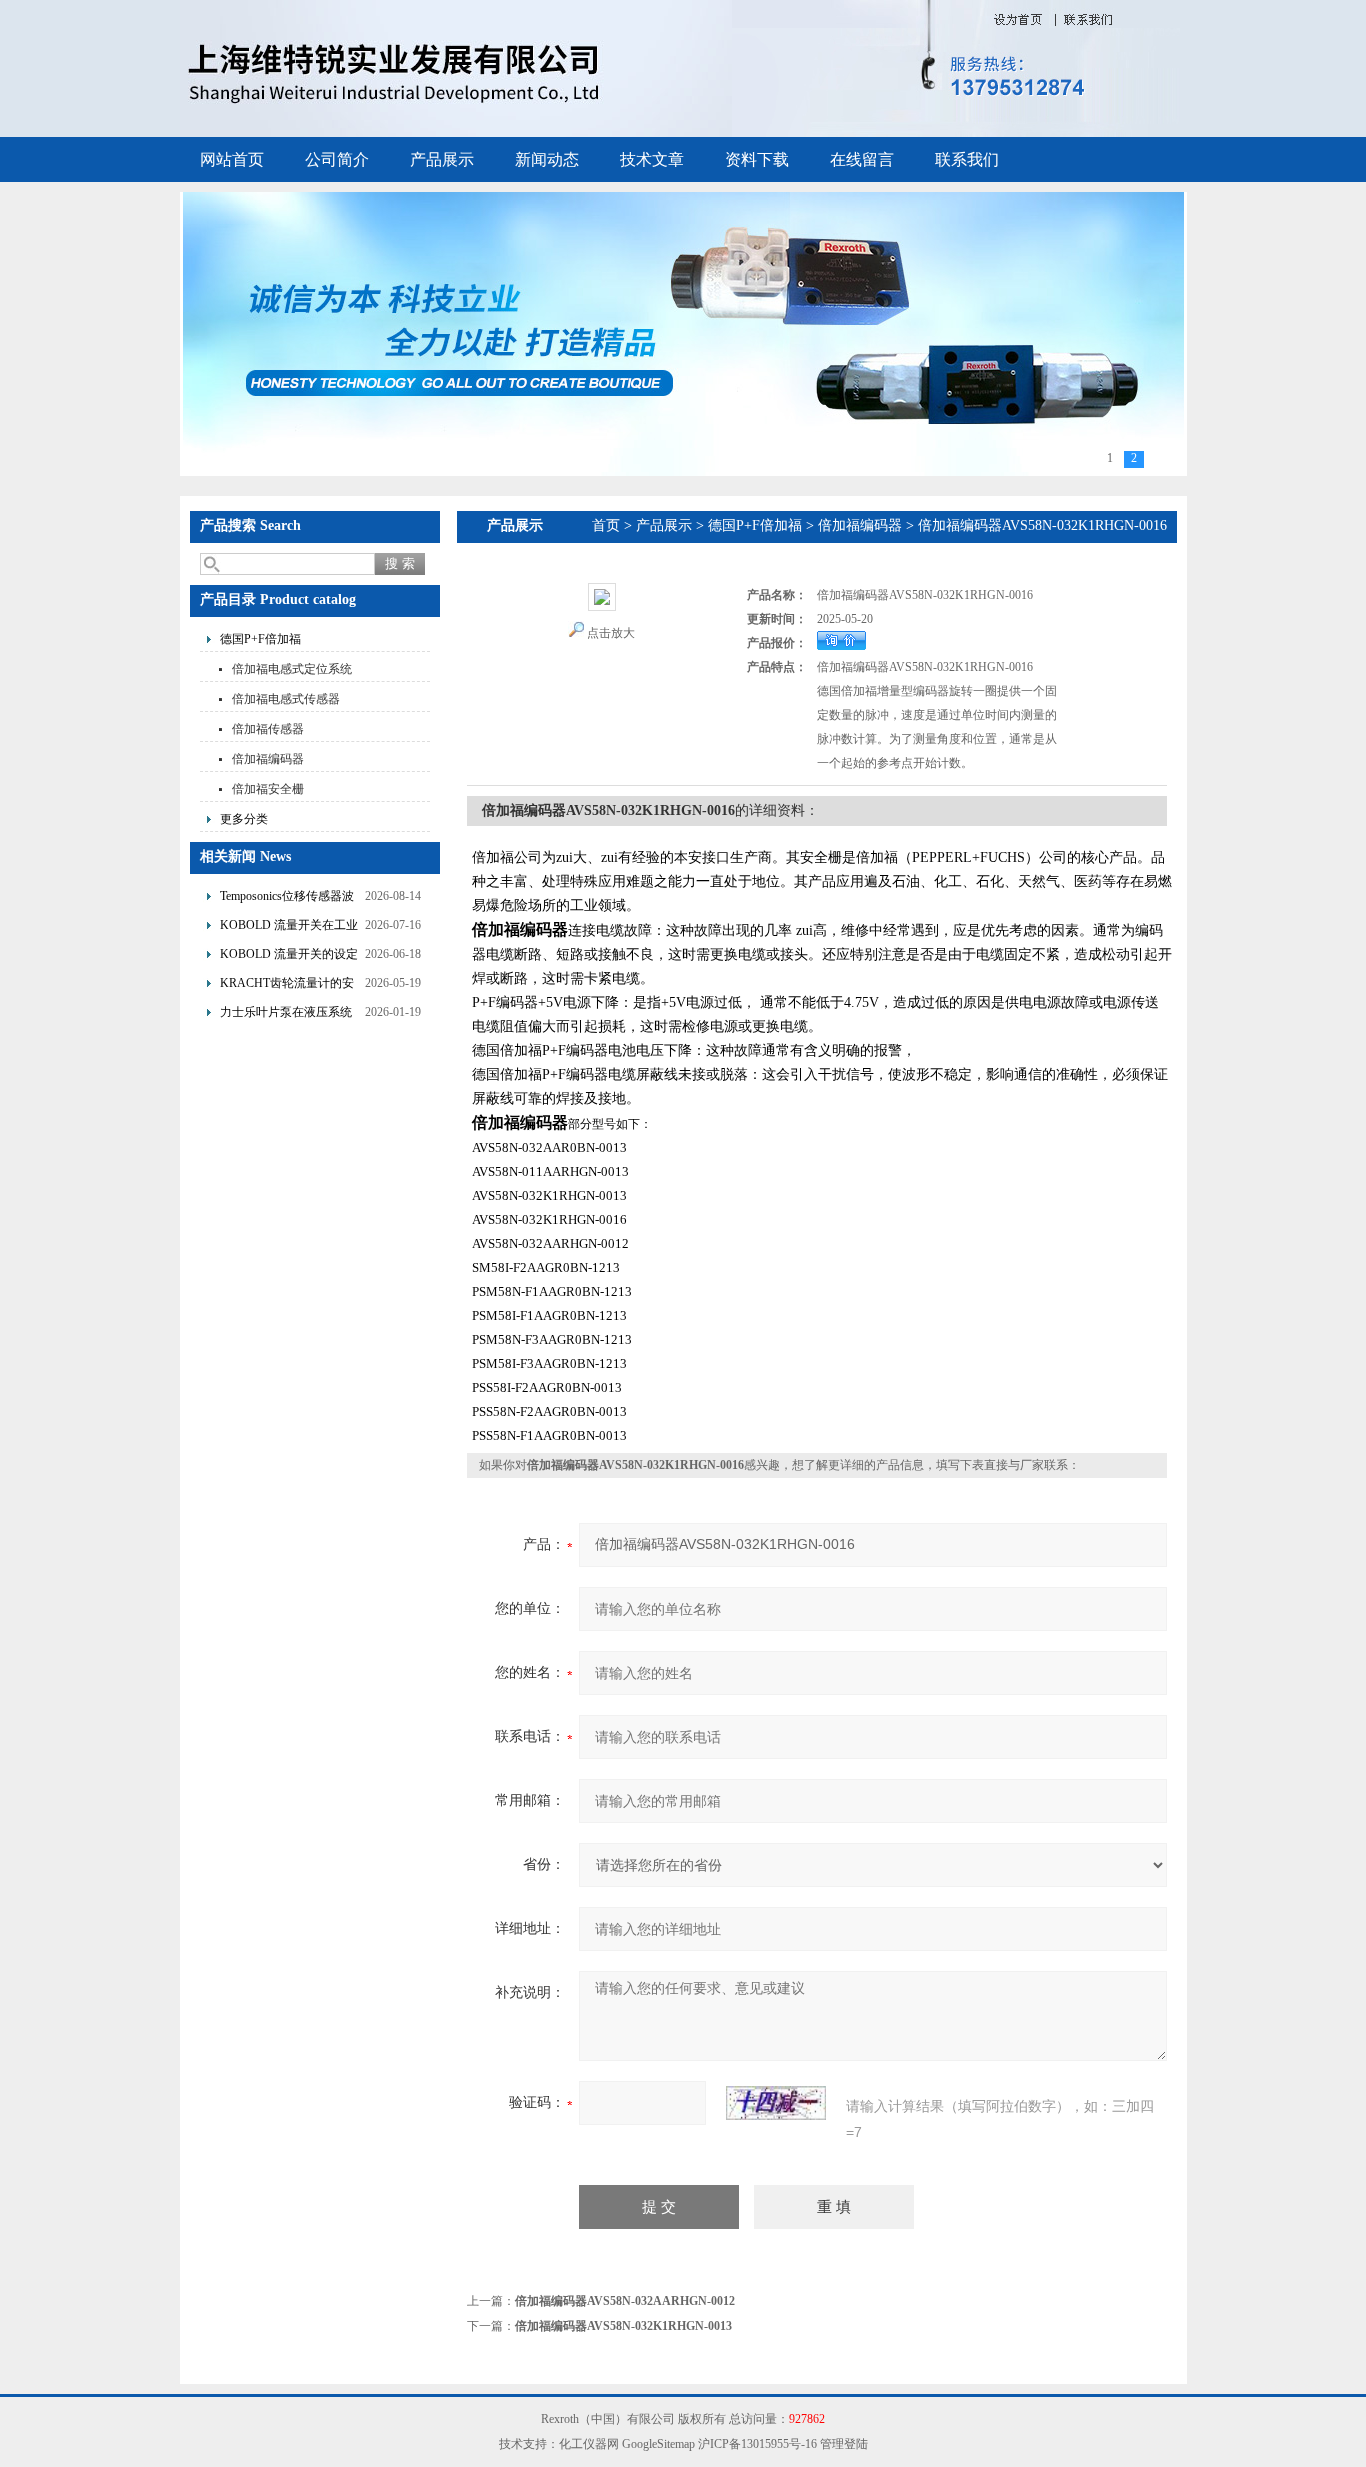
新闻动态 (547, 159)
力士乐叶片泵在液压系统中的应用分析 (286, 1014)
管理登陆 (844, 2444)
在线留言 (862, 159)
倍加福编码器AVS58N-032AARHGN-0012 (625, 2301)
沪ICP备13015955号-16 (757, 2444)
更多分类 (244, 819)
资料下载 (757, 159)
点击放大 (611, 633)
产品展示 (442, 159)
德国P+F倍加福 (260, 639)
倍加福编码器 (268, 759)
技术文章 (652, 159)
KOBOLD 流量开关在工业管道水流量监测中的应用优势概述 (289, 927)
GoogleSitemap (658, 2444)
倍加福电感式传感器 (286, 699)
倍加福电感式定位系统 (292, 669)
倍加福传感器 (268, 729)
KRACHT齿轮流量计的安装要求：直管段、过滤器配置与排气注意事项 (287, 985)
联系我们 (967, 159)
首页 (606, 525)
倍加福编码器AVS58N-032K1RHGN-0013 (623, 2326)
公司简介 (337, 159)
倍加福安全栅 (268, 789)
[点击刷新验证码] (776, 2103)
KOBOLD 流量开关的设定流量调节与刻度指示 (289, 956)
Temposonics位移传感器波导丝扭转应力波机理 (287, 898)
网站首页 (232, 159)
